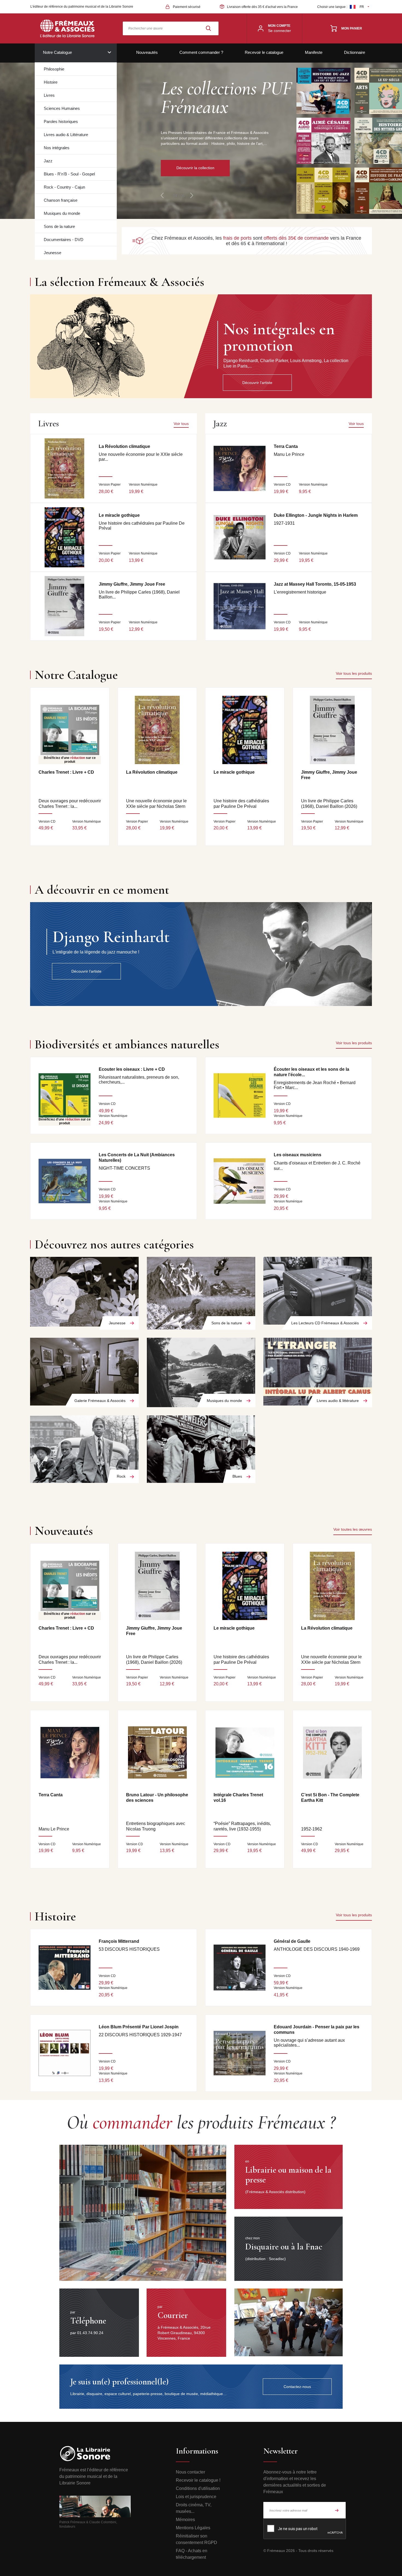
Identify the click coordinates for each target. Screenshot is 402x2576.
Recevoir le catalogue (264, 52)
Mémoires (185, 2520)
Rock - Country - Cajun (64, 187)
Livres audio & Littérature (66, 135)
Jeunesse (53, 253)
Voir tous (181, 424)
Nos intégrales (57, 148)
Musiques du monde (62, 213)
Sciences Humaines (62, 108)
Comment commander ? (201, 52)
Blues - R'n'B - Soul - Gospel (69, 174)
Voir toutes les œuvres (353, 1529)
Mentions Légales (193, 2528)
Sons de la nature (59, 226)
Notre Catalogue (57, 52)
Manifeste (314, 52)
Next (192, 195)
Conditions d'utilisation (198, 2488)
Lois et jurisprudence (196, 2497)
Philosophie (54, 69)
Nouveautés (147, 52)
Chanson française (61, 200)
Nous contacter (190, 2472)
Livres (49, 95)
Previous (162, 195)
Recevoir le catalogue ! (198, 2480)
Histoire (51, 82)
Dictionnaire (355, 52)
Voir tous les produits (354, 673)
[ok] (337, 2510)
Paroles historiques (61, 121)
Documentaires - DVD (64, 240)
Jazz (48, 161)
